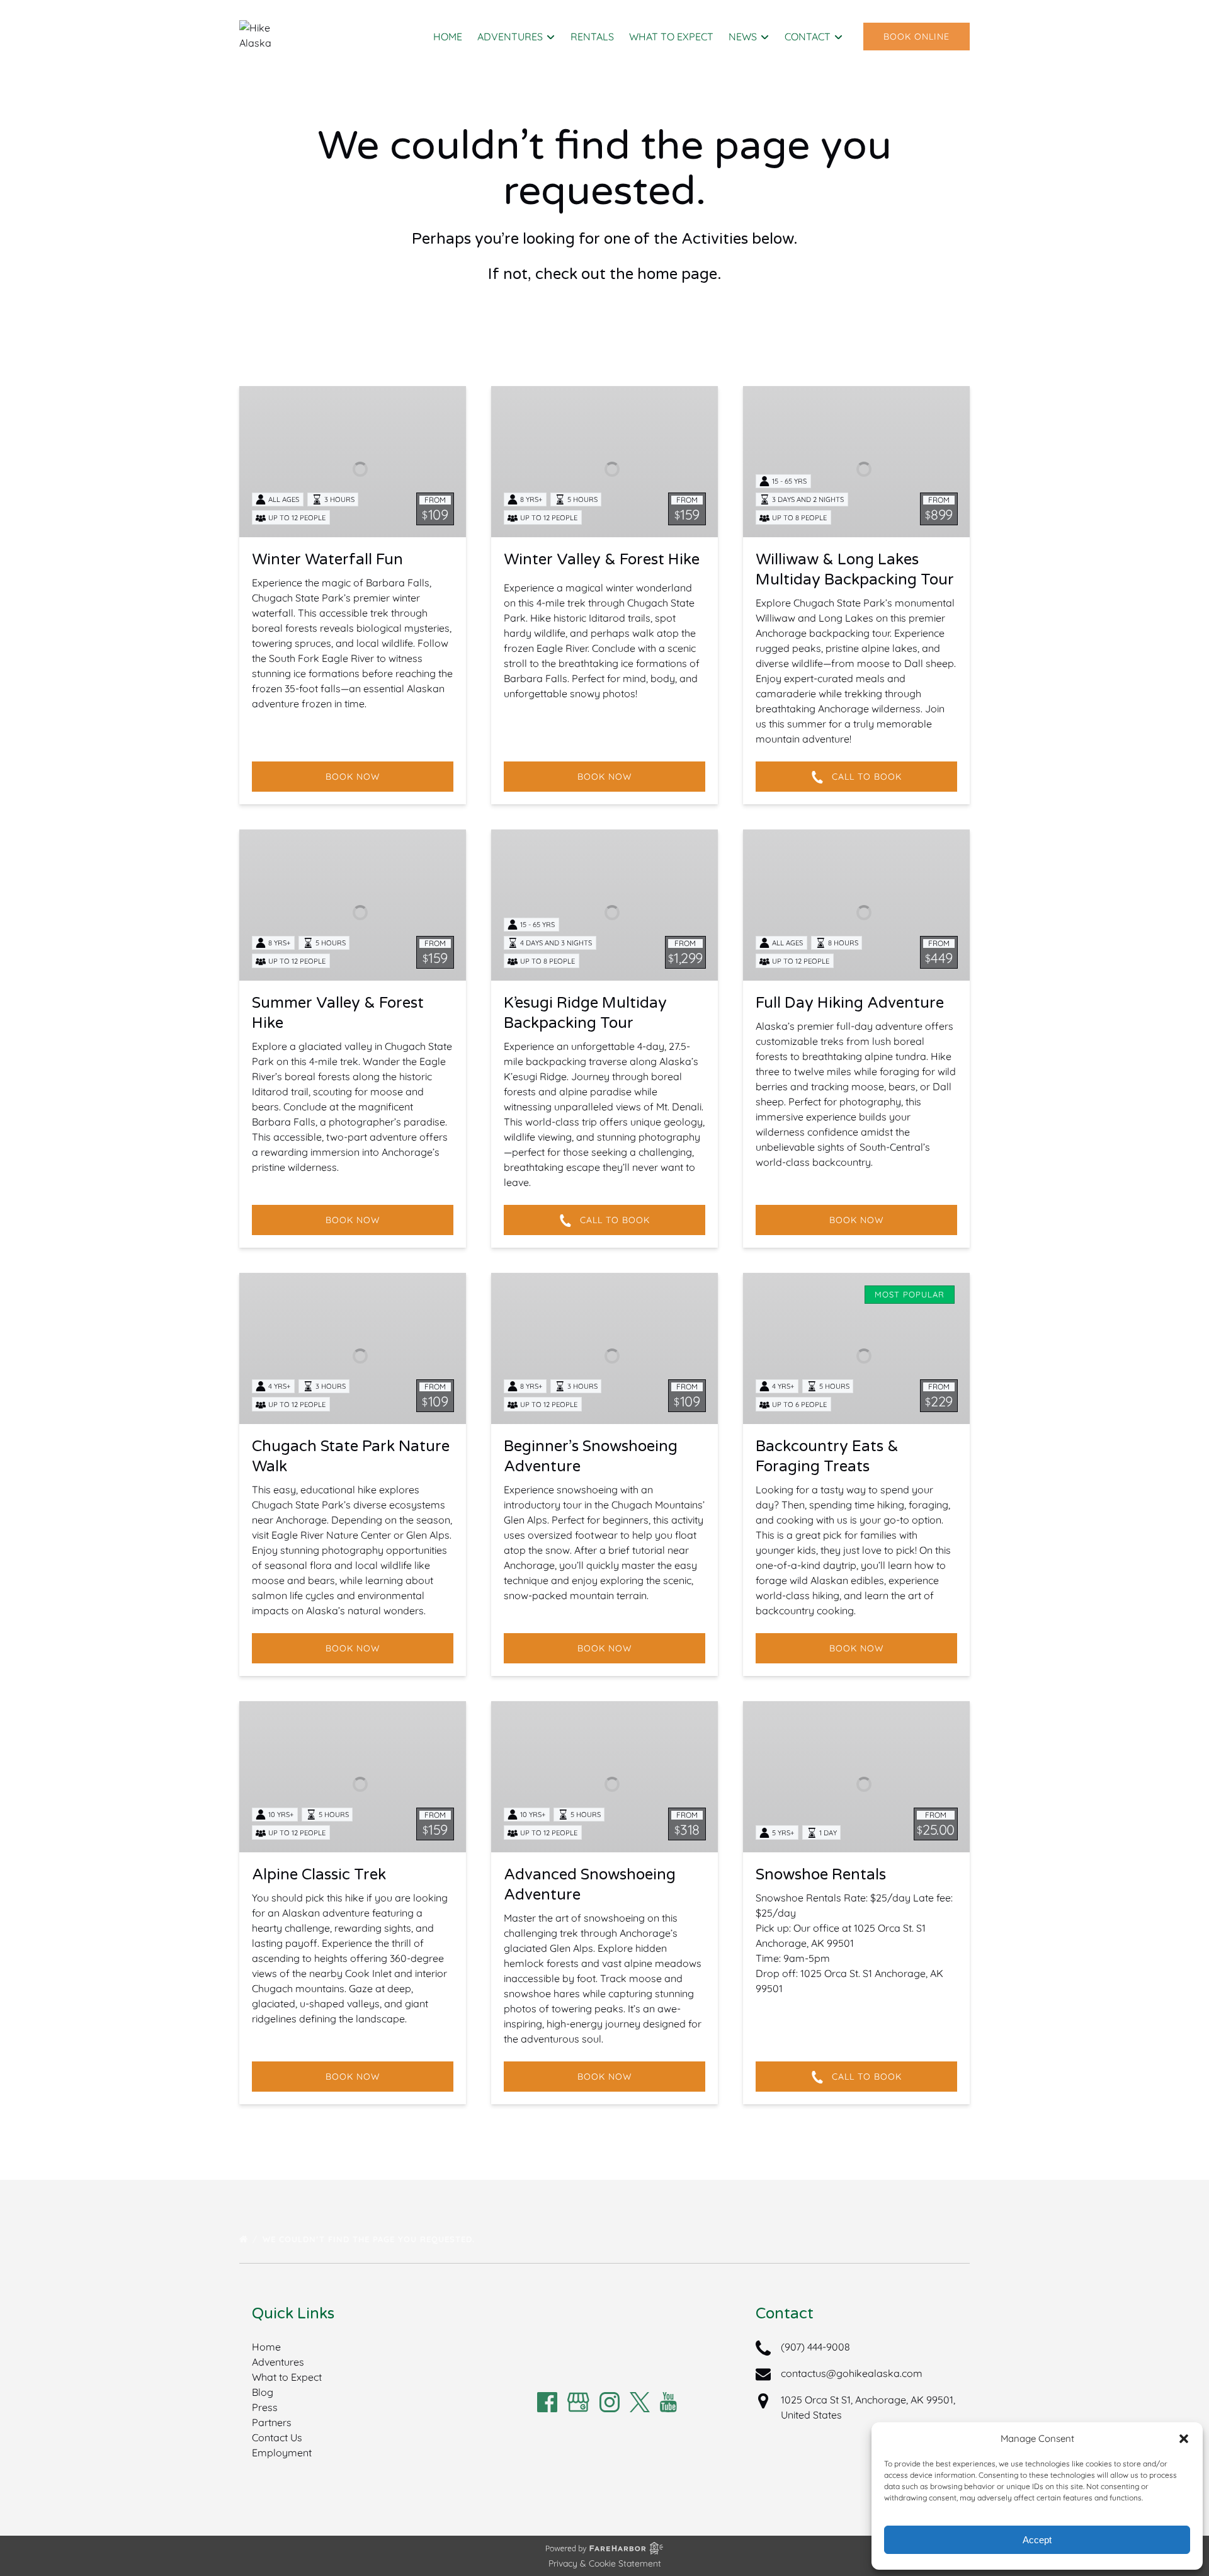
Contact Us (277, 2437)
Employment (282, 2453)
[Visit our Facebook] (547, 2402)
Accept (1037, 2540)
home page (677, 274)
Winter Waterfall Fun (327, 560)
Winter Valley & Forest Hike (602, 560)
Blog (263, 2392)
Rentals (592, 37)
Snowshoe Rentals (821, 1875)
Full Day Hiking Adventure (850, 1003)
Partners (272, 2422)
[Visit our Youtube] (668, 2402)
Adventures (278, 2362)
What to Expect (671, 37)
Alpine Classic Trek (319, 1875)
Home (448, 37)
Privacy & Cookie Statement (605, 2563)
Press (265, 2407)
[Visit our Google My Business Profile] (578, 2402)
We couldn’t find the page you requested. (370, 2239)
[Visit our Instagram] (610, 2402)
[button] (1184, 2439)
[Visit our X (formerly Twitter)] (640, 2402)
